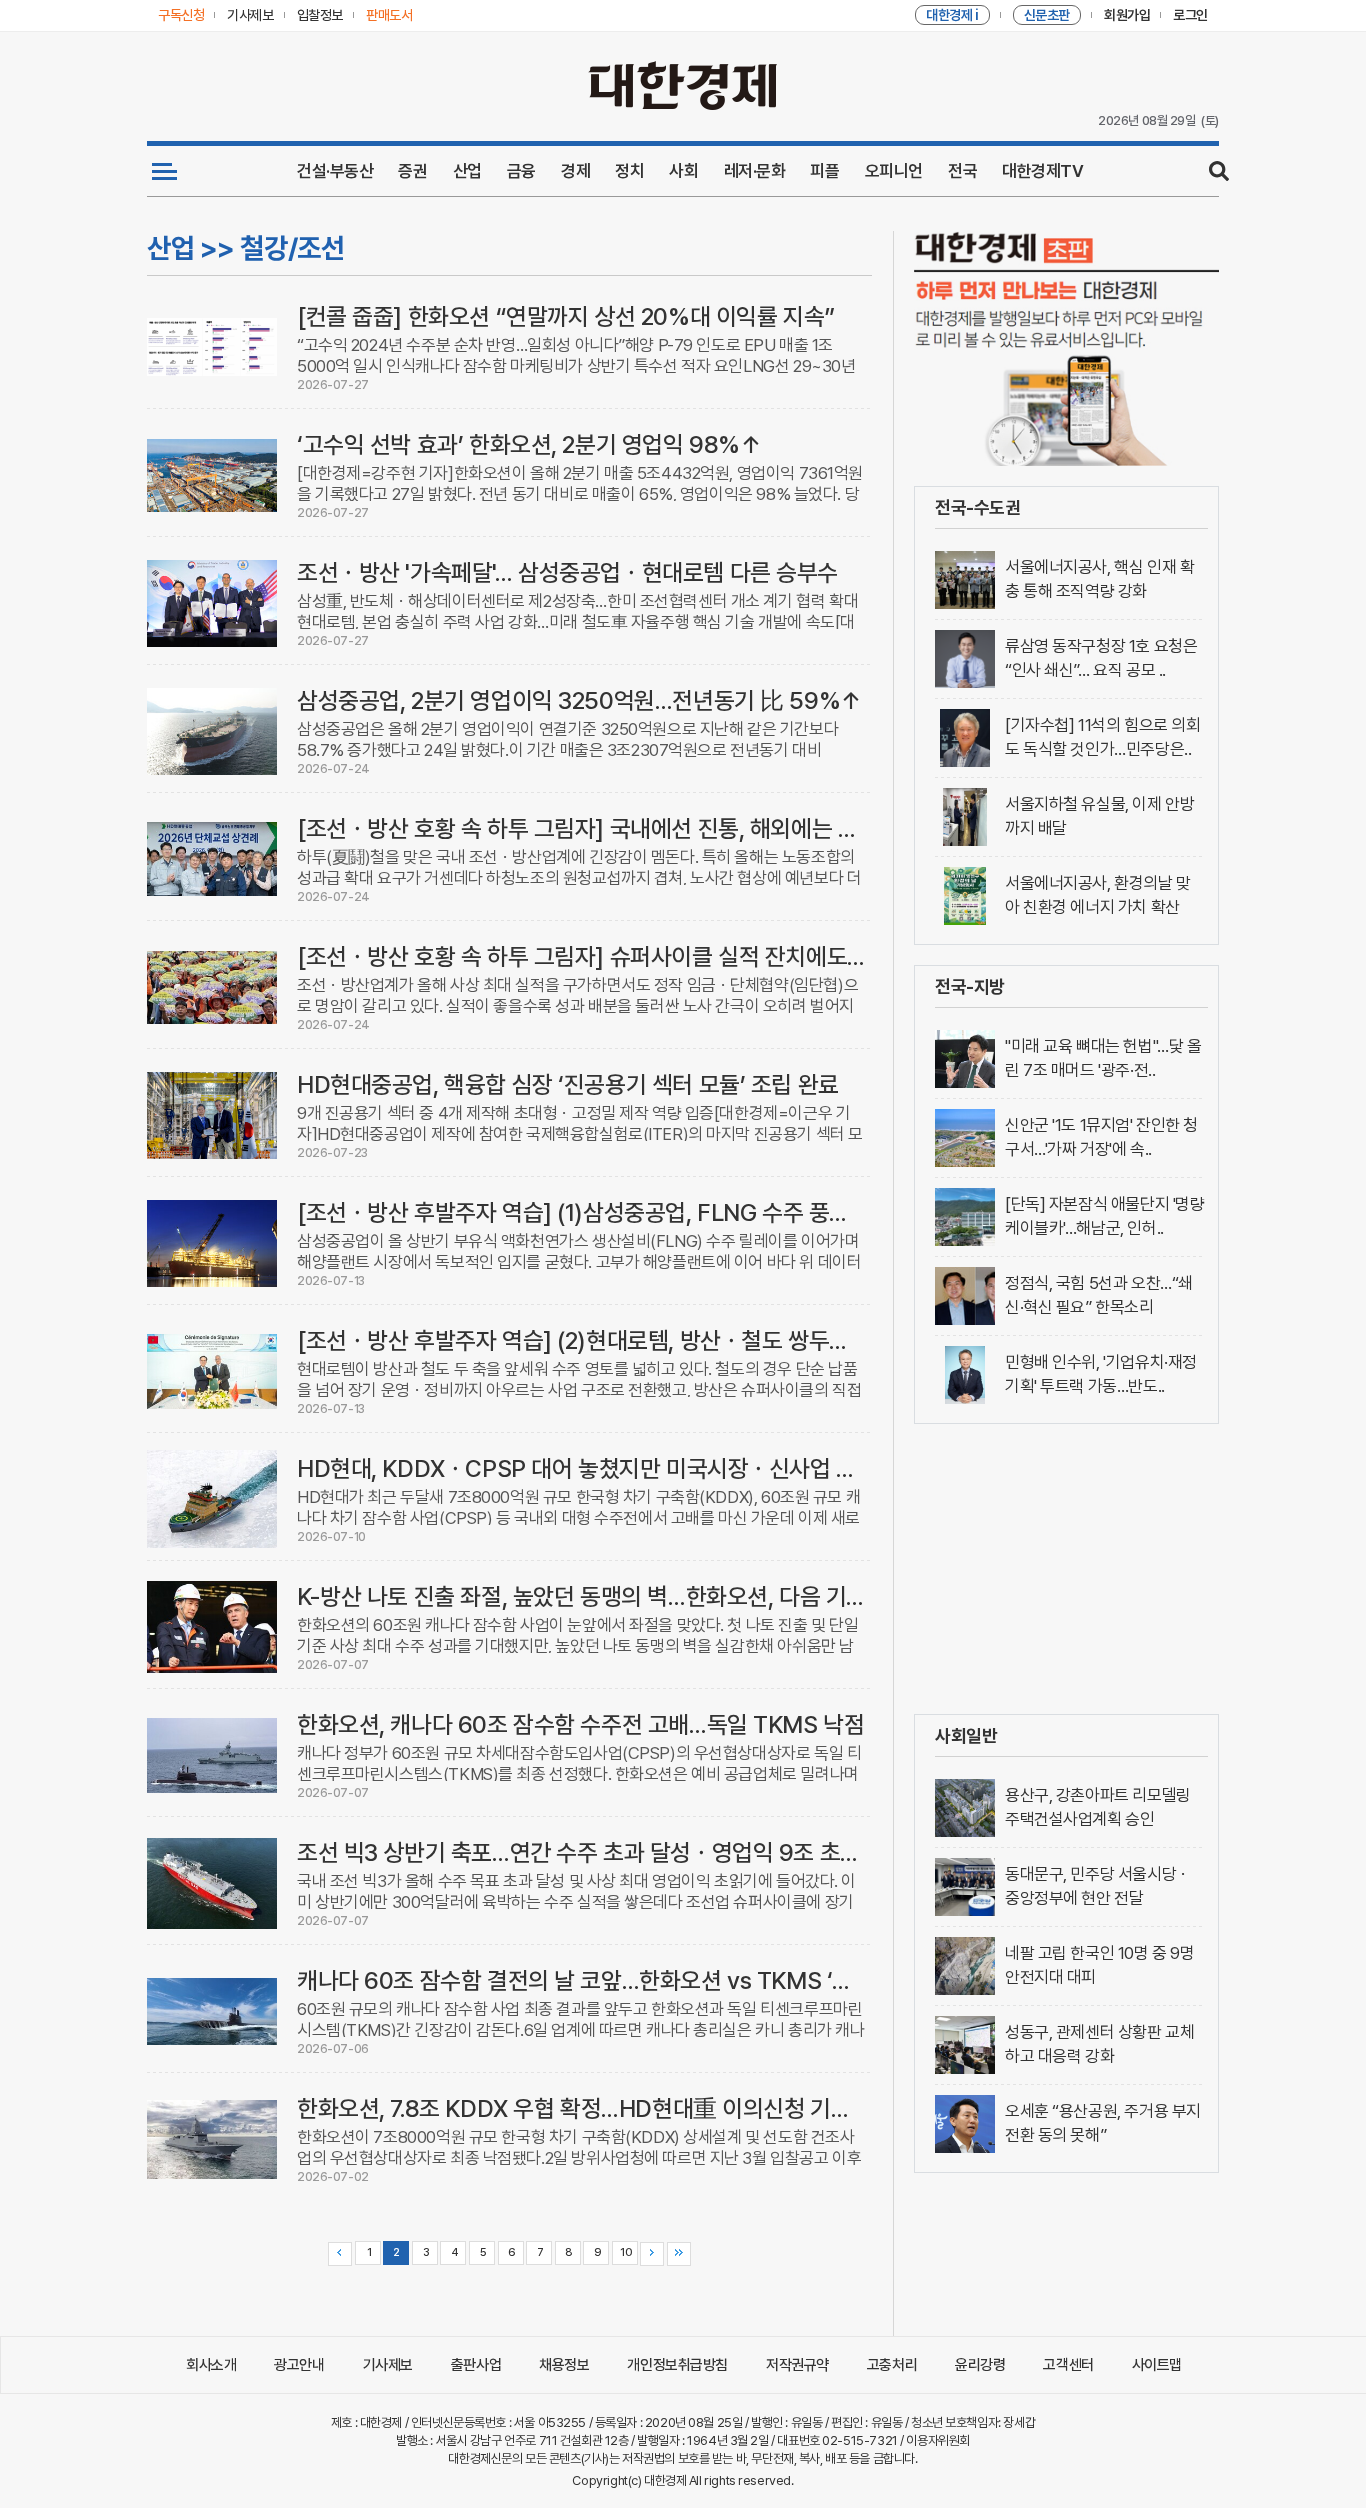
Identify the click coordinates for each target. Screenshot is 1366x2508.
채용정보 (564, 2365)
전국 (962, 171)
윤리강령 (980, 2365)
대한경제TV (1042, 171)
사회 (683, 171)
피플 (824, 171)
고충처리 (892, 2365)
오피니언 (894, 171)
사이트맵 (1157, 2365)
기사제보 (388, 2365)
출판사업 (476, 2365)
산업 (467, 171)
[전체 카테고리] (164, 171)
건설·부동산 (335, 171)
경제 (575, 171)
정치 (629, 171)
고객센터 (1068, 2365)
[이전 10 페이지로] (340, 2254)
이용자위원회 (937, 2440)
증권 (412, 171)
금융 (521, 171)
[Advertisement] (1066, 1569)
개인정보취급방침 (677, 2365)
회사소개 (211, 2365)
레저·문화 (755, 171)
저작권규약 (797, 2365)
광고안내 (299, 2365)
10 (625, 2252)
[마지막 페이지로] (679, 2254)
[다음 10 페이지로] (652, 2254)
